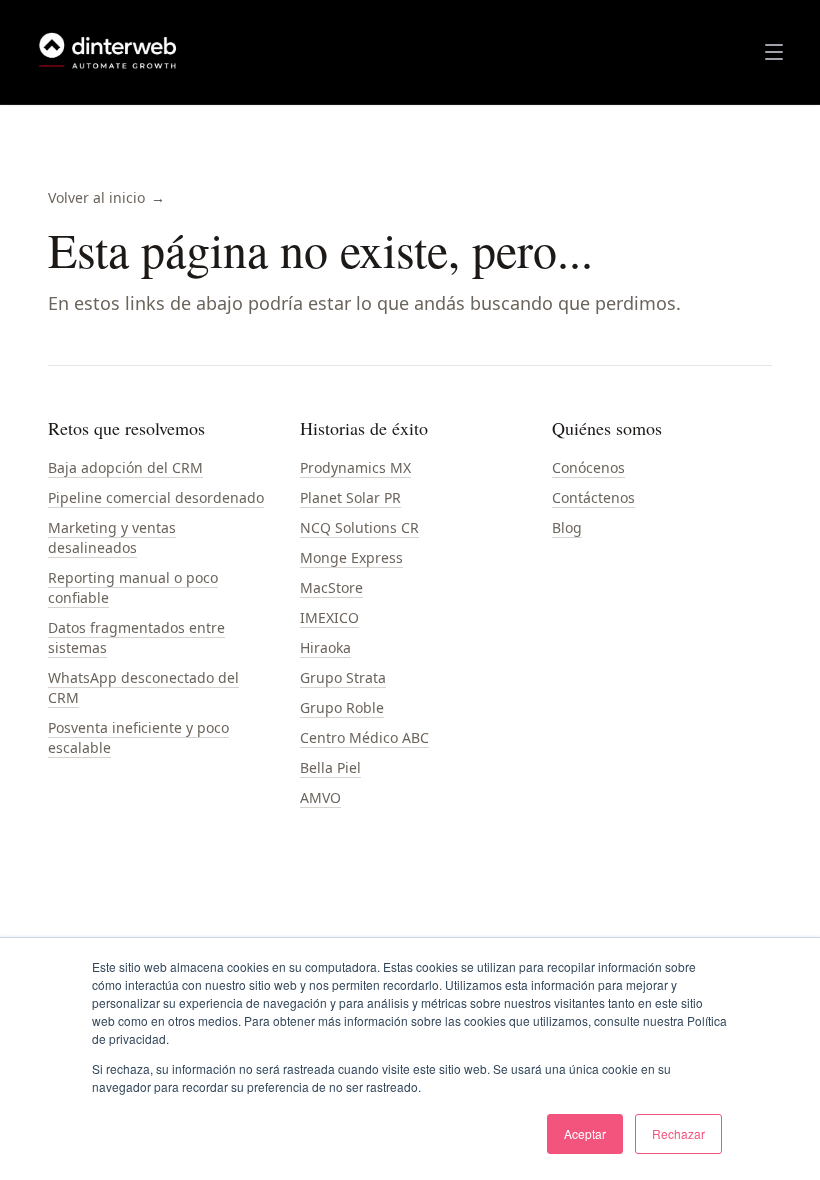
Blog (567, 527)
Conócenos (588, 467)
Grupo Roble (342, 707)
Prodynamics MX (355, 467)
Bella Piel (330, 767)
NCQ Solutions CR (359, 527)
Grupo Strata (343, 677)
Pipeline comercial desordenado (156, 497)
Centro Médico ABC (364, 737)
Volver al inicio (106, 197)
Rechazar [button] (678, 1133)
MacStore (331, 587)
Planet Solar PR (350, 497)
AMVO (320, 797)
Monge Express (351, 557)
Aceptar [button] (585, 1133)
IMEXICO (329, 617)
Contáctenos (593, 497)
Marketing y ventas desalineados (112, 537)
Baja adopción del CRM (125, 467)
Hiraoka (325, 647)
